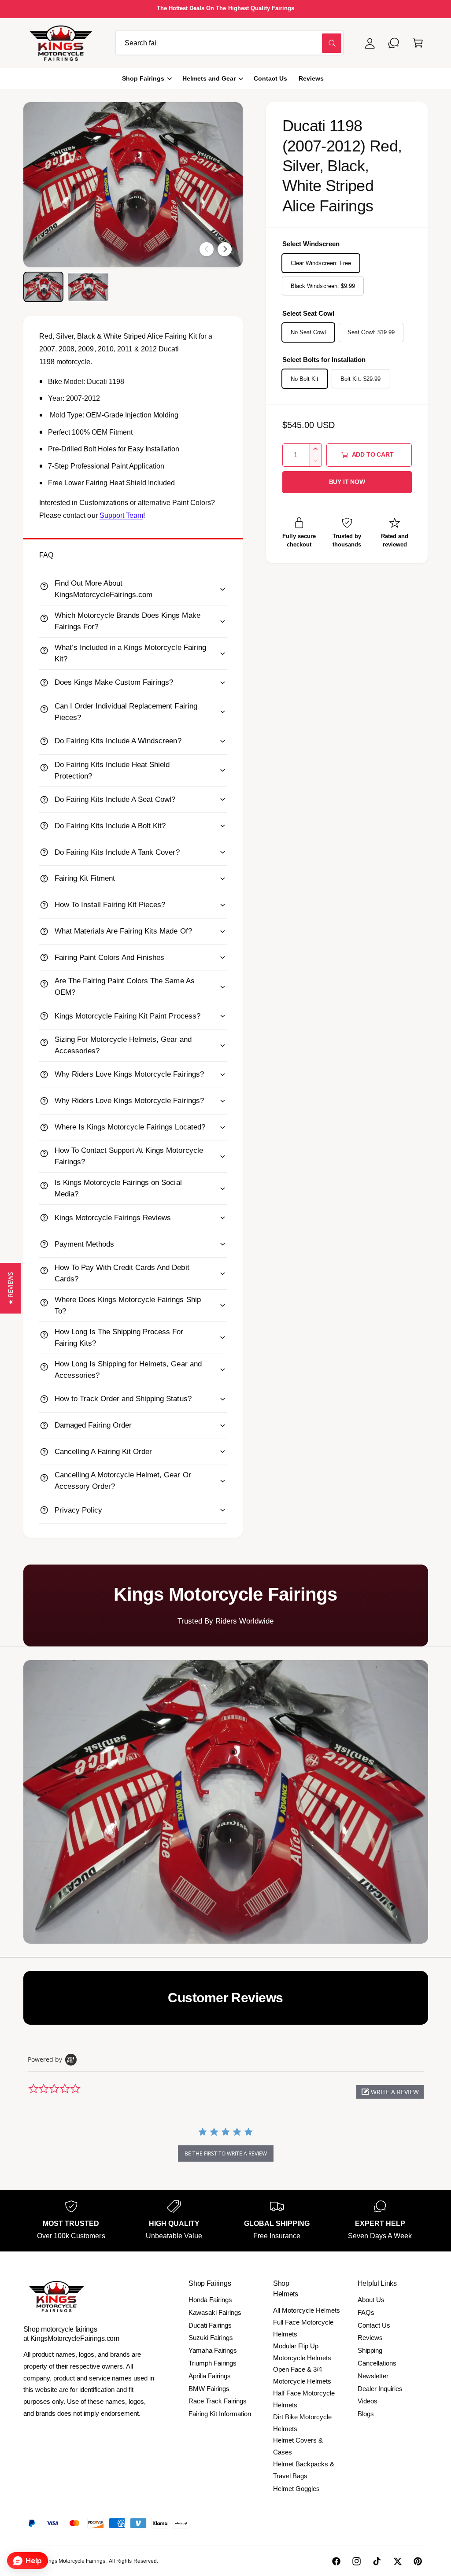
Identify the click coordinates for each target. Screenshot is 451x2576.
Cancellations (377, 2363)
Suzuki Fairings (211, 2338)
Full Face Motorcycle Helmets (303, 2328)
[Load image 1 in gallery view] (43, 287)
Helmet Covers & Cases (298, 2446)
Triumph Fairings (213, 2363)
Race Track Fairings (218, 2401)
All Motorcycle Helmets (307, 2310)
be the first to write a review (226, 2153)
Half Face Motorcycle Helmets (304, 2399)
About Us (371, 2300)
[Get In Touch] (394, 43)
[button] (418, 43)
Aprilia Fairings (210, 2376)
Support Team (121, 515)
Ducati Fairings (210, 2325)
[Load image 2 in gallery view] (88, 287)
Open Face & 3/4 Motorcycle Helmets (302, 2375)
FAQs (366, 2312)
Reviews (370, 2338)
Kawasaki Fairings (215, 2312)
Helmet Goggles (296, 2489)
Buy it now (347, 482)
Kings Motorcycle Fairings (74, 2561)
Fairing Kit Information (220, 2414)
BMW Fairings (209, 2389)
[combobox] (229, 43)
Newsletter (373, 2376)
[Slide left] (207, 249)
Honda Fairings (210, 2300)
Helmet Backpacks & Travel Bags (304, 2470)
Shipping (370, 2350)
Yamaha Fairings (213, 2350)
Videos (368, 2401)
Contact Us (374, 2325)
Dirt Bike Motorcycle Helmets (302, 2423)
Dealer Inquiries (380, 2389)
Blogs (366, 2414)
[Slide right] (225, 249)
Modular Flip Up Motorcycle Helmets (302, 2352)
